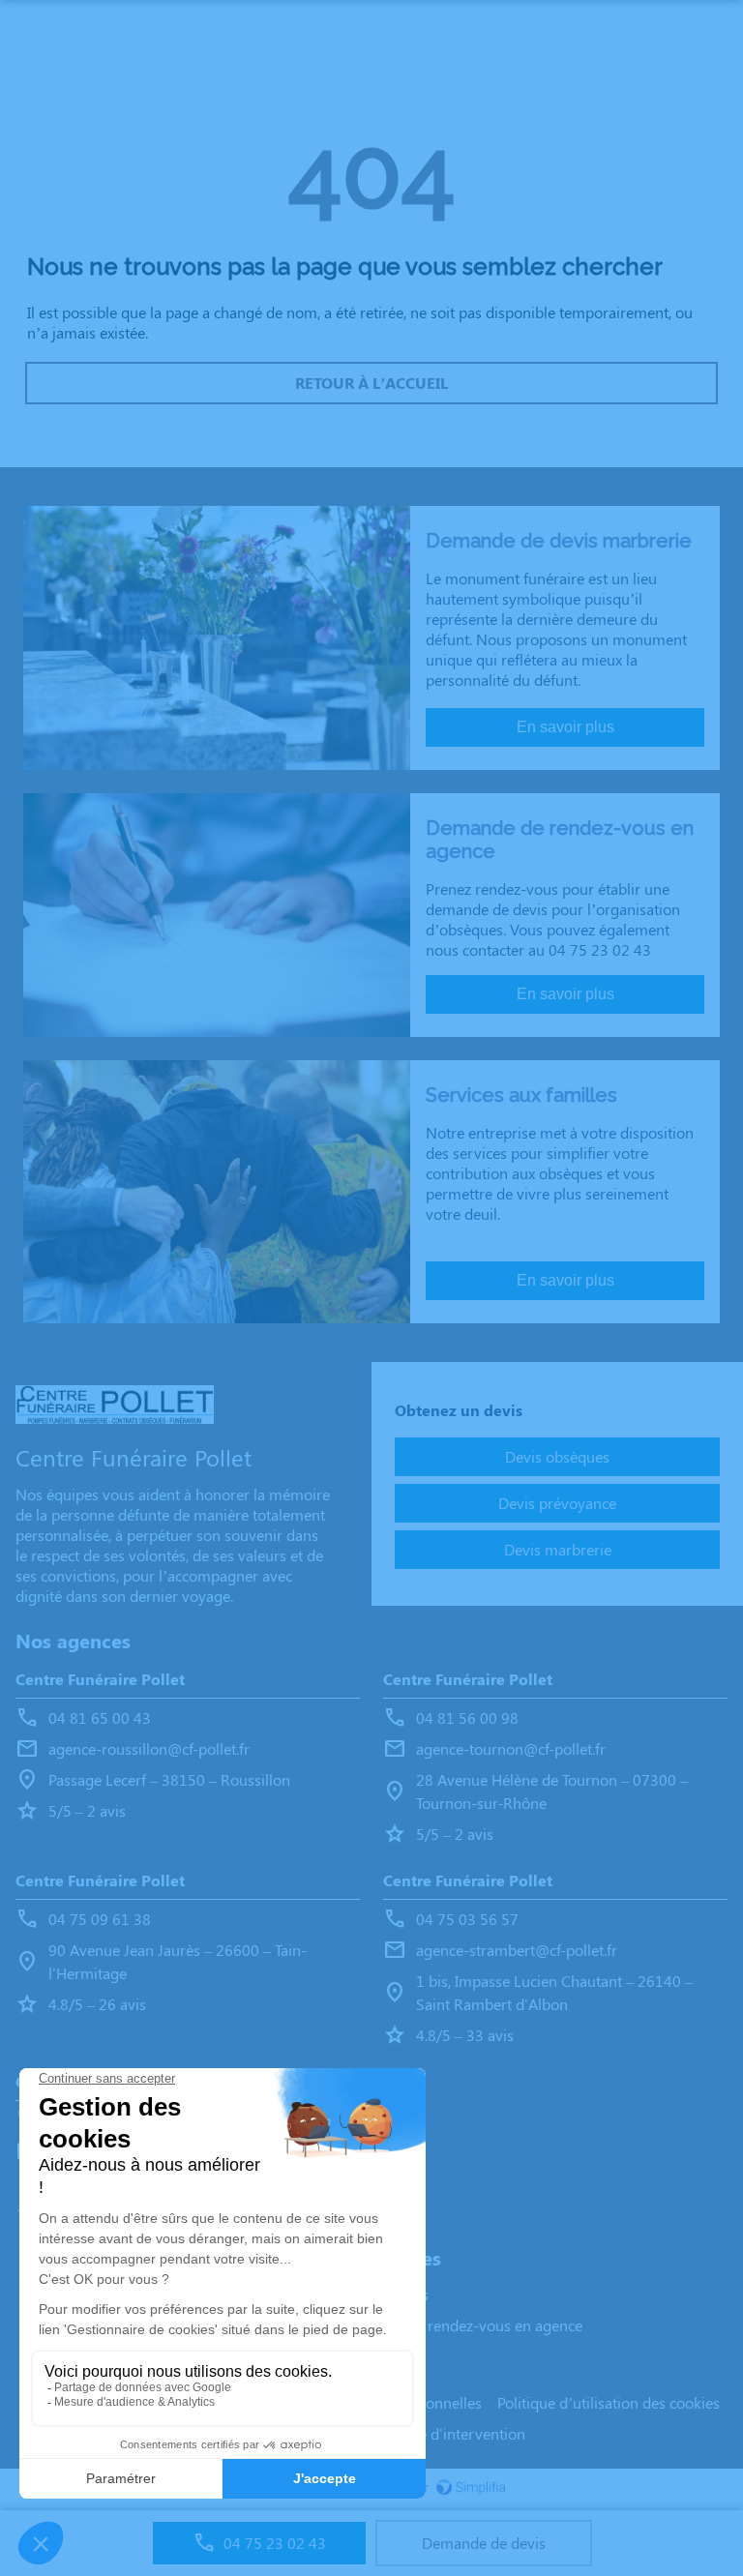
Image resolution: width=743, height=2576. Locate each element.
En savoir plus (565, 727)
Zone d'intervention (459, 2433)
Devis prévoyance (557, 1503)
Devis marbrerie (558, 1549)
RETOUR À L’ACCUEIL (371, 383)
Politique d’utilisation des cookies (609, 2402)
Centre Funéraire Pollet (100, 1679)
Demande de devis (484, 2543)
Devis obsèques (557, 1456)
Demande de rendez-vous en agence (461, 2325)
